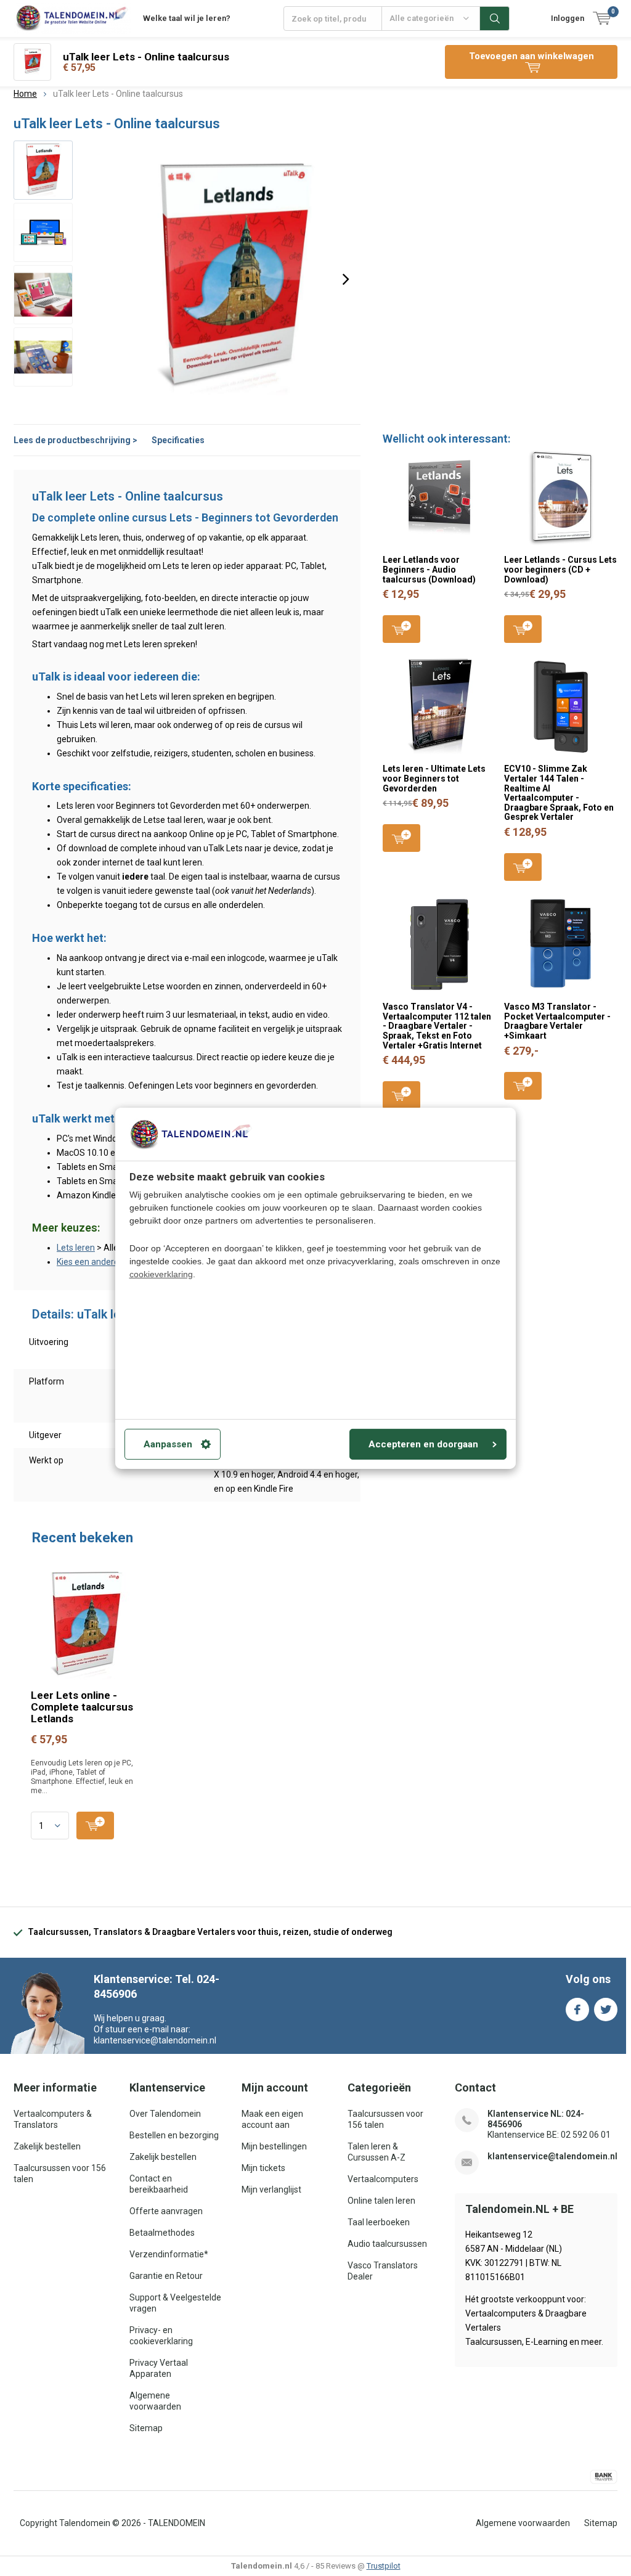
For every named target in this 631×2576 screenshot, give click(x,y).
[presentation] (346, 279)
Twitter (606, 2010)
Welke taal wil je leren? (187, 18)
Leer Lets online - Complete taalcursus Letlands (82, 1707)
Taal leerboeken (379, 2222)
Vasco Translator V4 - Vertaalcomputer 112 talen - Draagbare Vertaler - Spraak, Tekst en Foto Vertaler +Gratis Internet (437, 1026)
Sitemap (146, 2428)
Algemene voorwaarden (523, 2523)
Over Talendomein (165, 2114)
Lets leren (76, 1248)
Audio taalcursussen (387, 2244)
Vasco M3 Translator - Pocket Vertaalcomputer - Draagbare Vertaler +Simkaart (557, 1021)
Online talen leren (381, 2201)
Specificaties (178, 440)
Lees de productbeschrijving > (75, 440)
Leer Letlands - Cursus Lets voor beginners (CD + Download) (560, 569)
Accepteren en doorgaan (423, 1444)
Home (25, 94)
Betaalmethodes (162, 2233)
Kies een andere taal (96, 1262)
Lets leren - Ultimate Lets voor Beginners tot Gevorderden (434, 778)
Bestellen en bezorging (174, 2135)
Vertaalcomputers (383, 2179)
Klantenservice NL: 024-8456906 (536, 2119)
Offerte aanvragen (166, 2211)
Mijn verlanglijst (271, 2190)
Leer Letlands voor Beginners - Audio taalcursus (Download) (429, 569)
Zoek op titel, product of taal (495, 18)
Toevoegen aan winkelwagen (401, 629)
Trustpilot (384, 2566)
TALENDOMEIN (177, 2523)
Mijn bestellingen (274, 2146)
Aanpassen (168, 1444)
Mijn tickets (263, 2168)
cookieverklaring (161, 1274)
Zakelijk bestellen (47, 2146)
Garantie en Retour (166, 2276)
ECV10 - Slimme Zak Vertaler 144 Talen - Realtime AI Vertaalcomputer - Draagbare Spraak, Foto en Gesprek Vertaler (559, 793)
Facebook (577, 2010)
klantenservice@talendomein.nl (552, 2156)
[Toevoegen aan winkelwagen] (95, 1826)
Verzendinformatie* (169, 2254)
